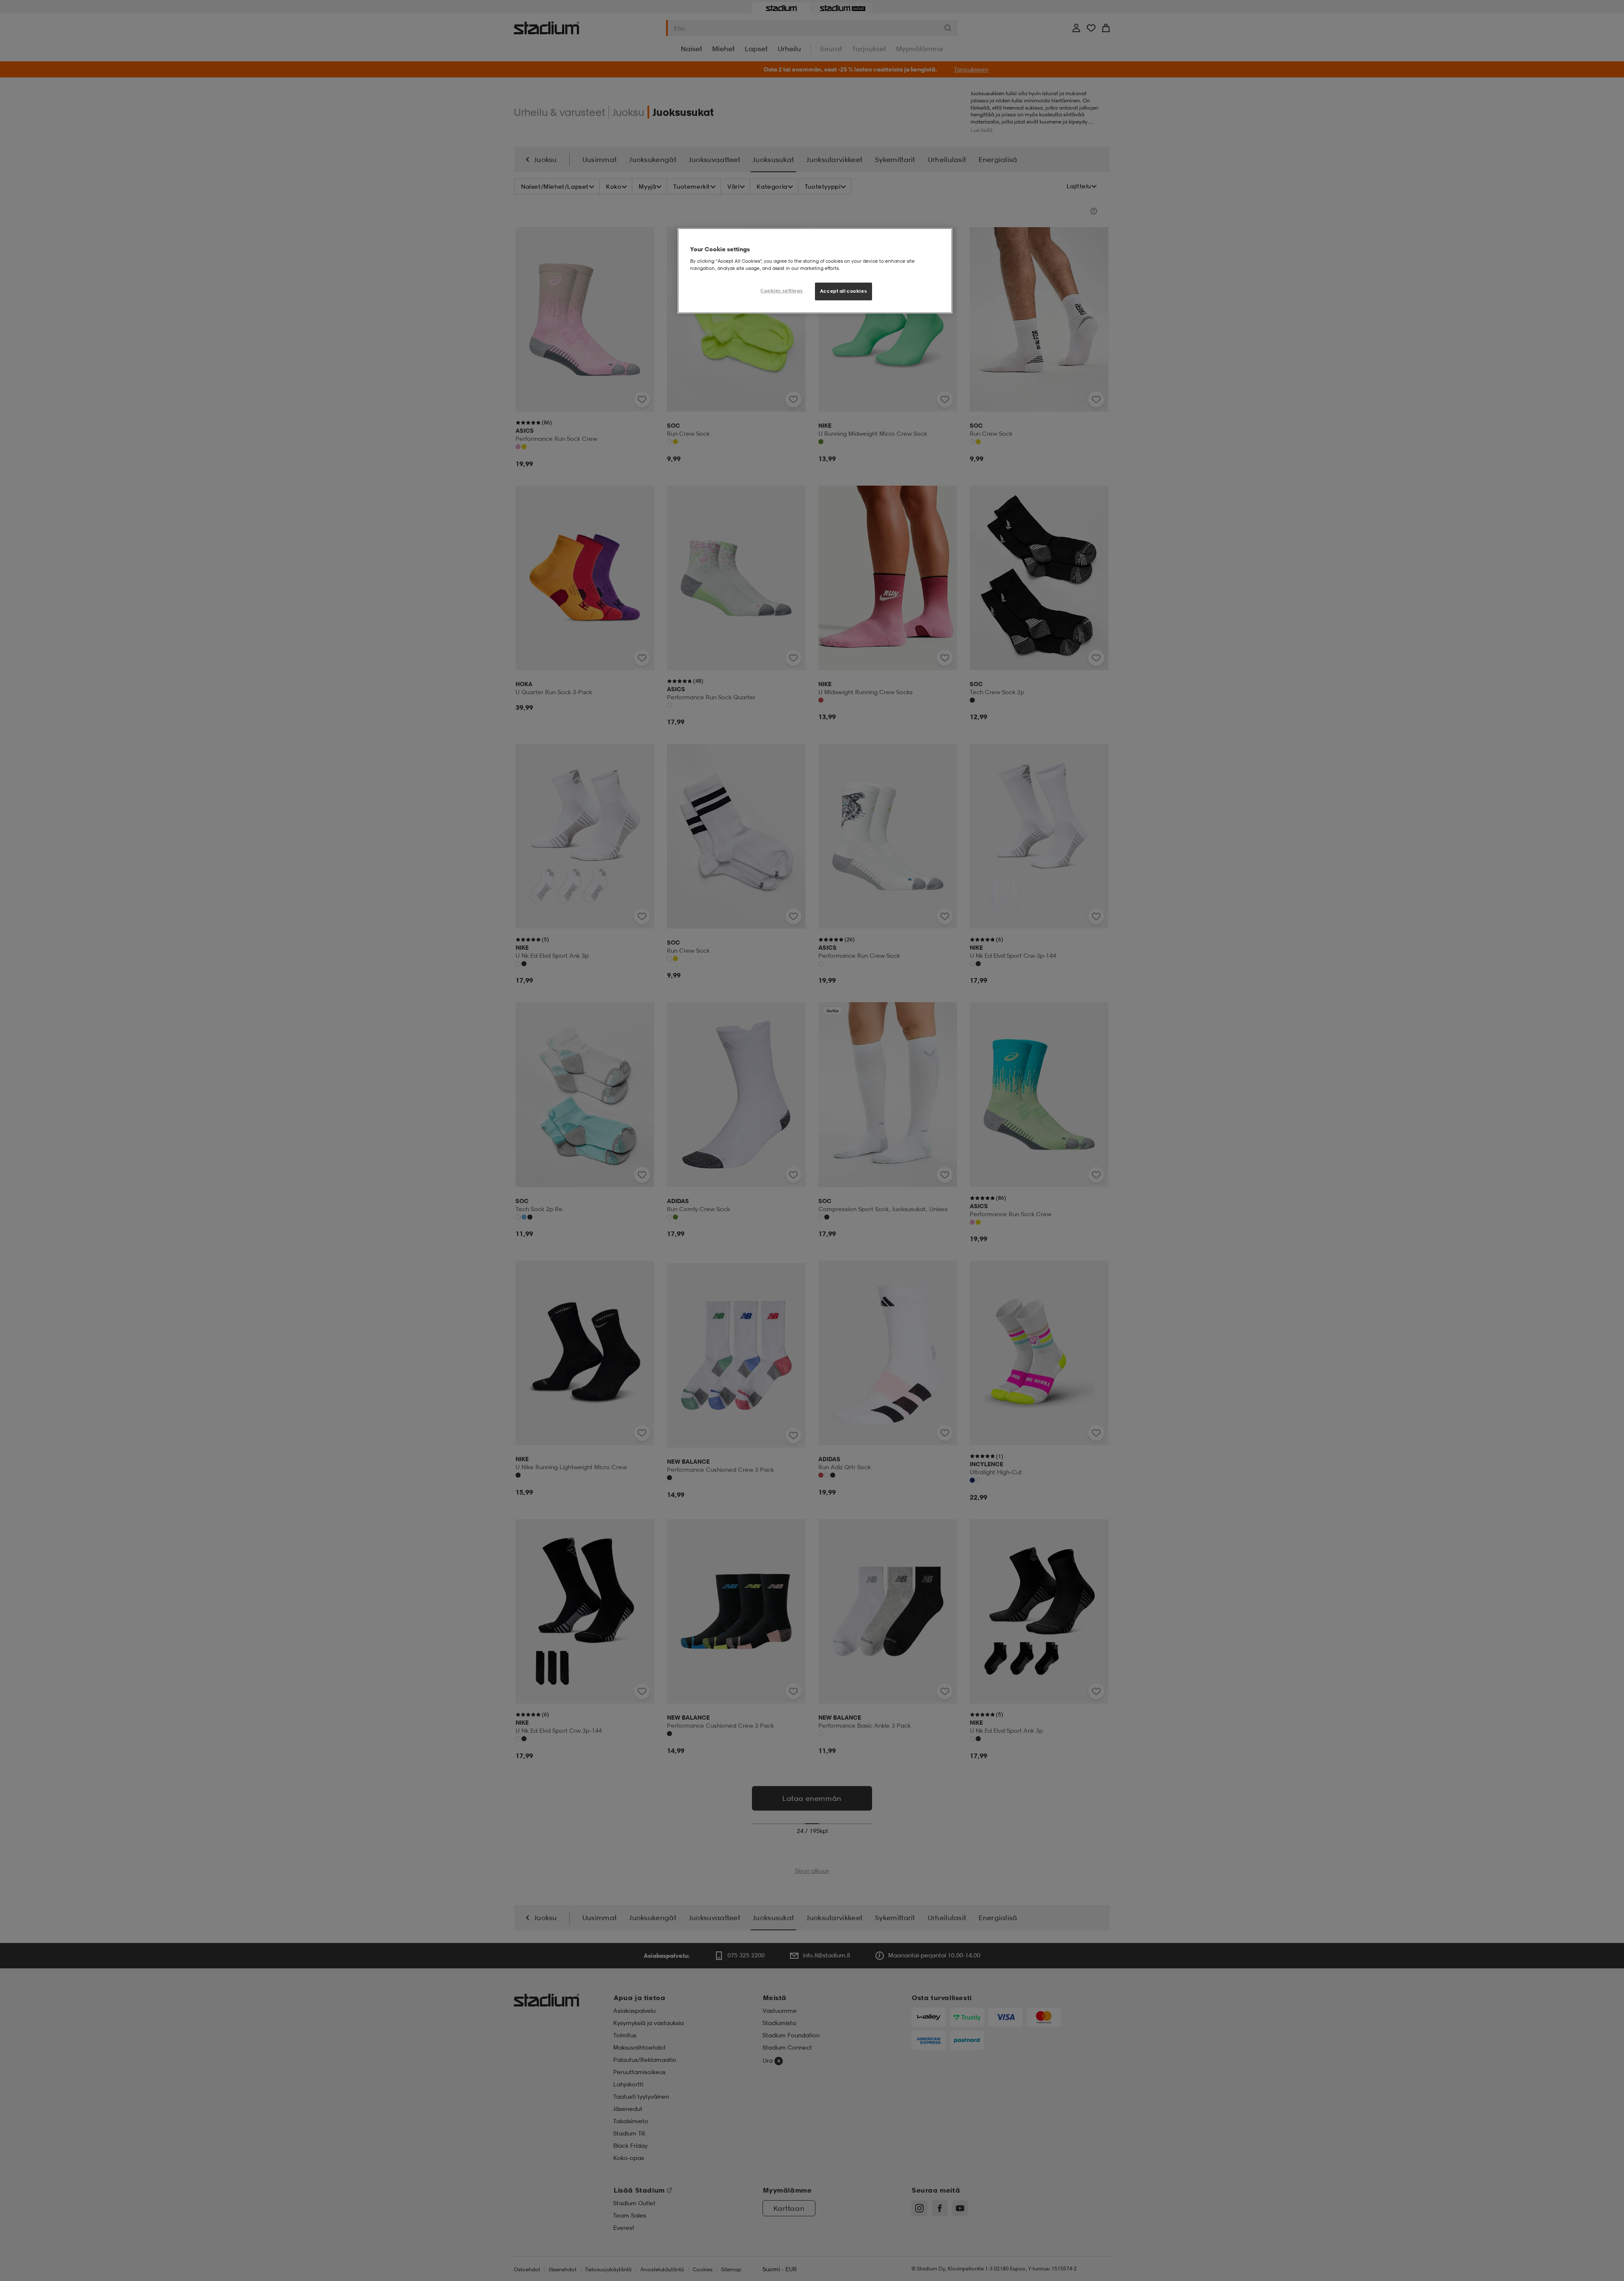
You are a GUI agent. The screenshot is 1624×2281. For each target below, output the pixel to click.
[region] (815, 271)
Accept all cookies (844, 291)
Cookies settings (782, 291)
